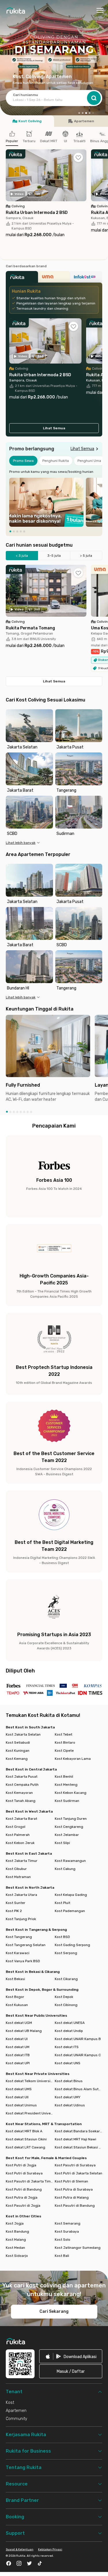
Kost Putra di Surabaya (74, 2189)
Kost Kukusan (17, 2005)
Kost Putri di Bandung (24, 2189)
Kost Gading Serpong (72, 1945)
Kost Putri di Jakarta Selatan (78, 2173)
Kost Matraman (18, 1877)
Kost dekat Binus (69, 2081)
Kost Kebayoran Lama (73, 1759)
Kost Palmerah (18, 1835)
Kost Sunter (16, 1903)
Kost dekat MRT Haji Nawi (75, 2139)
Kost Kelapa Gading (71, 1895)
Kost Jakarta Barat (21, 1819)
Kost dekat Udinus (70, 2105)
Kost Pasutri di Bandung (75, 2206)
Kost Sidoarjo (17, 2256)
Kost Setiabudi (18, 1743)
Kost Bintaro (65, 1743)
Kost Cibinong (66, 2005)
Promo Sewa (23, 461)
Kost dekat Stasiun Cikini (26, 2139)
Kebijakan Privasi (50, 2549)
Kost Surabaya (67, 2231)
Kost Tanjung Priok (21, 1919)
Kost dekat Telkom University (30, 2081)
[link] (71, 2356)
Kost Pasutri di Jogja (23, 2206)
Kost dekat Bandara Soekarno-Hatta (79, 2131)
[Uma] (54, 279)
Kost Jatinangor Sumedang (78, 2248)
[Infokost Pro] (86, 279)
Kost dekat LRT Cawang (25, 2147)
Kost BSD (62, 1937)
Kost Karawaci (18, 1953)
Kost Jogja (15, 2223)
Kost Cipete (64, 1751)
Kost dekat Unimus (21, 2105)
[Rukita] (22, 279)
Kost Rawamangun (70, 1861)
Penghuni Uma (89, 461)
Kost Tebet (64, 1734)
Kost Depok (64, 1997)
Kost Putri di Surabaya (24, 2173)
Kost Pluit (62, 1903)
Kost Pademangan (70, 1911)
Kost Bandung (17, 2231)
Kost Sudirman (67, 1801)
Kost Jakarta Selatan (23, 1734)
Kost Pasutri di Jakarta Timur (30, 2181)
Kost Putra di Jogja (22, 2197)
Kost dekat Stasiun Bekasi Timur (79, 2147)
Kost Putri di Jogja (21, 2165)
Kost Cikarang (66, 1979)
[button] (79, 113)
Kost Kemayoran (19, 1793)
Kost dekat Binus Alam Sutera (79, 2089)
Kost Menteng (66, 1785)
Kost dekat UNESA (70, 2023)
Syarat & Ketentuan (20, 2549)
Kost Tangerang (19, 1937)
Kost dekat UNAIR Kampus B (78, 2039)
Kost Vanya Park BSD (23, 1961)
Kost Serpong (66, 1953)
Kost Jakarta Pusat (22, 1777)
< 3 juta (22, 556)
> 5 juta (86, 556)
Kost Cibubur (16, 1869)
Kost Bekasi (15, 1979)
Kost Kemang (17, 1759)
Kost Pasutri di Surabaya (75, 2165)
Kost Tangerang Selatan (26, 1945)
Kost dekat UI (17, 2039)
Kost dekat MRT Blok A (24, 2131)
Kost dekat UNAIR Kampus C (78, 2055)
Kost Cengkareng (69, 1827)
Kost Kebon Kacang (71, 1793)
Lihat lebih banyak (21, 843)
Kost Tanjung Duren (71, 1819)
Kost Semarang (68, 2223)
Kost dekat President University (30, 2113)
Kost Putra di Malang (72, 2197)
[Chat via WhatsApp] (94, 2562)
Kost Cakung (65, 1869)
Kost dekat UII (17, 2097)
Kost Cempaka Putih (22, 1785)
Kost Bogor (15, 1997)
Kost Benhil (64, 1777)
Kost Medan (15, 2248)
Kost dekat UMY (68, 2097)
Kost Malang (16, 2240)
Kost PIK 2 (14, 1911)
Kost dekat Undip (69, 2031)
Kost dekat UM (18, 2047)
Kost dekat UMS (19, 2089)
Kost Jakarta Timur (22, 1861)
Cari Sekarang (54, 2311)
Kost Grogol (16, 1827)
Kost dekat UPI (18, 2063)
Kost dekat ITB (18, 2055)
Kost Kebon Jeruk (20, 1843)
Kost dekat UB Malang (24, 2031)
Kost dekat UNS (68, 2063)
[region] (54, 502)
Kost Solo (62, 2240)
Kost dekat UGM (19, 2023)
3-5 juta (54, 556)
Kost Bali (62, 2256)
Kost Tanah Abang (21, 1801)
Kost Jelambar (67, 1835)
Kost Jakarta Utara (21, 1895)
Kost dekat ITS (67, 2047)
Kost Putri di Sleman (71, 2181)
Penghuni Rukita (56, 461)
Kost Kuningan (18, 1751)
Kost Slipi (62, 1843)
